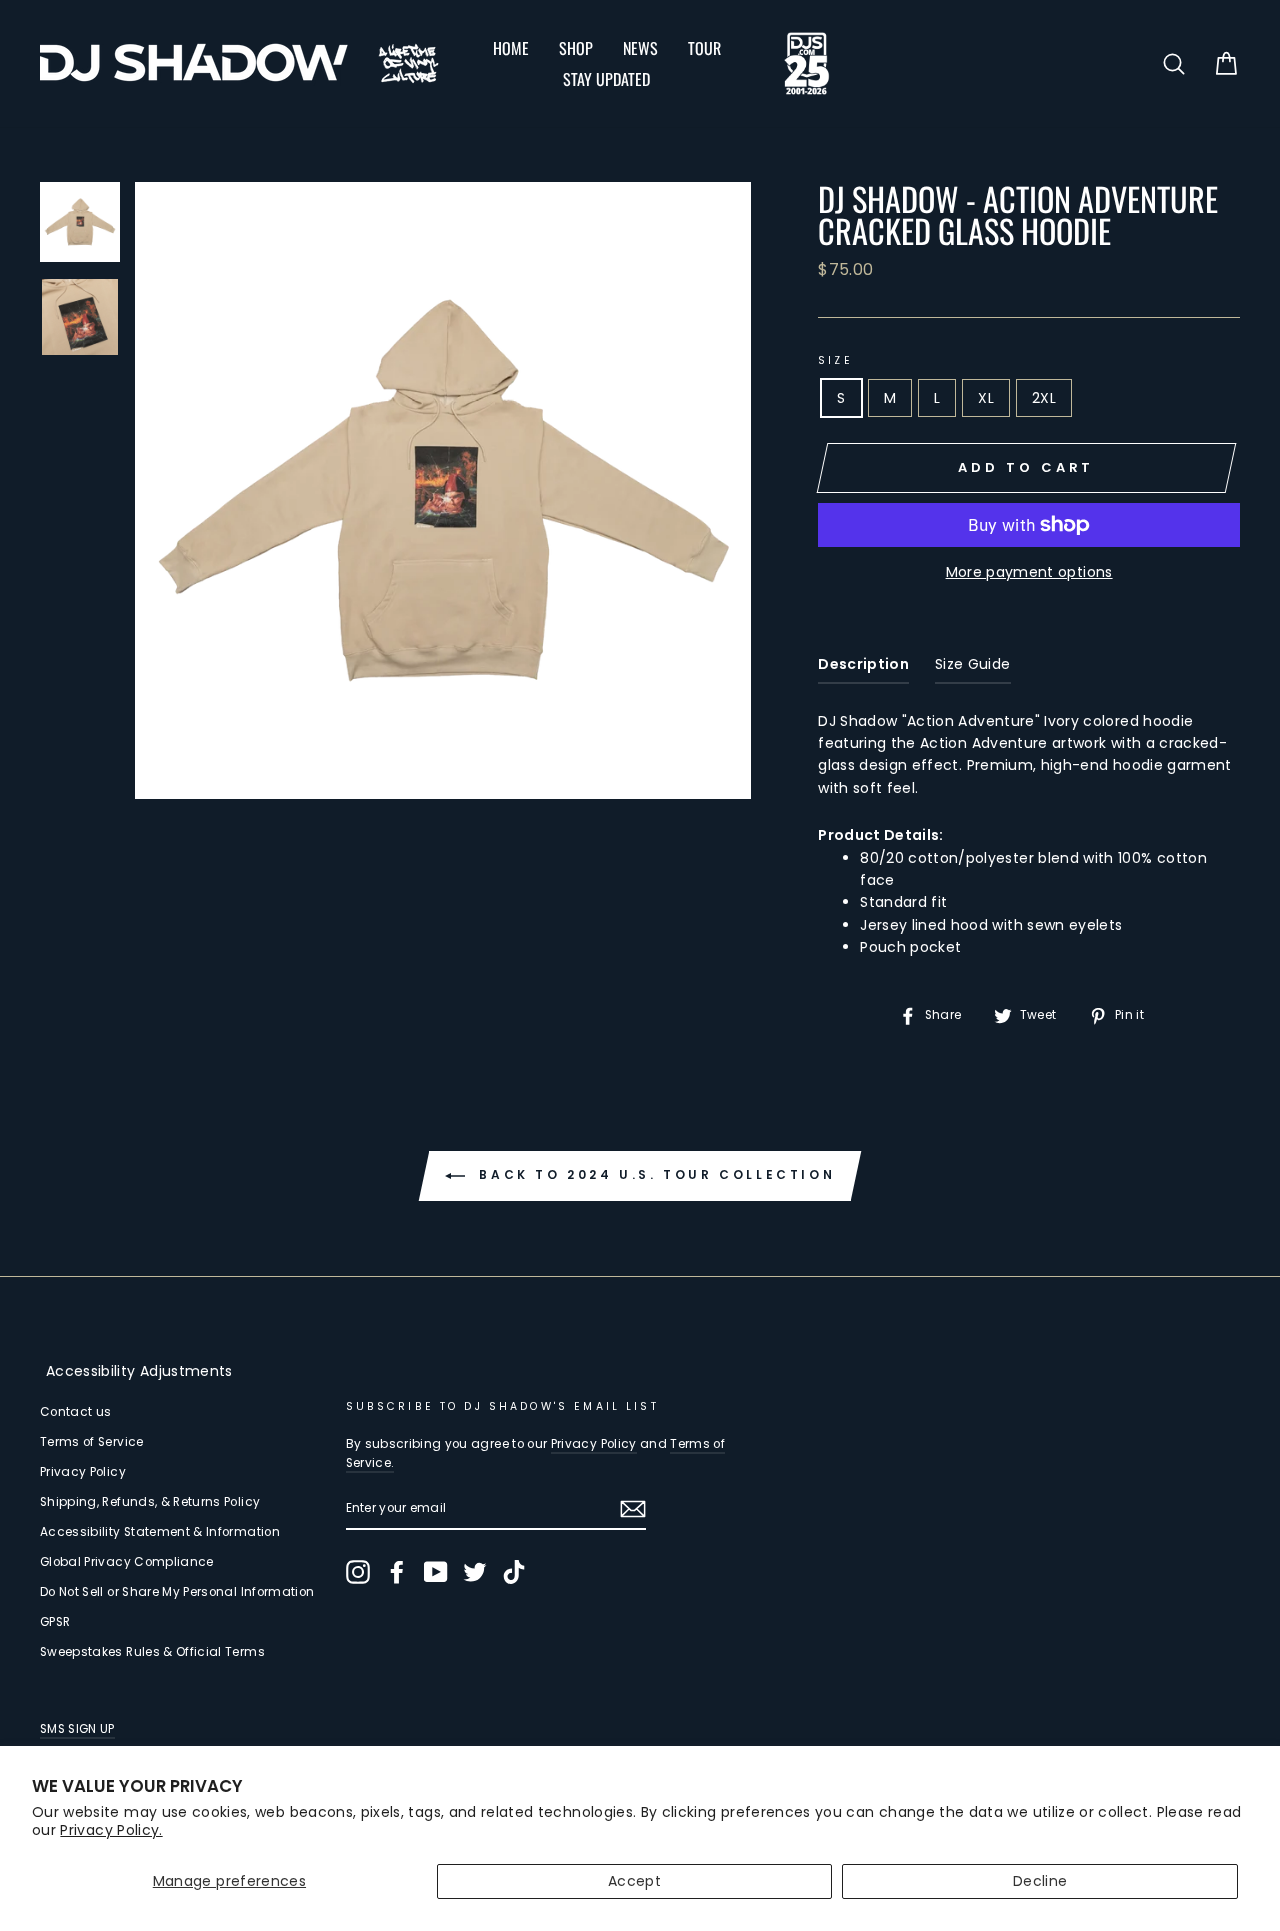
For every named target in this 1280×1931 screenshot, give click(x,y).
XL (986, 398)
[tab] (863, 668)
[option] (443, 490)
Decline (1040, 1881)
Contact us (76, 1412)
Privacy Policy (83, 1472)
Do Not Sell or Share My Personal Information (177, 1592)
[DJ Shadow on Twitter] (475, 1572)
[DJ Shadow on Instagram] (358, 1572)
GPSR (55, 1622)
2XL (1044, 398)
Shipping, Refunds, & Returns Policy (150, 1502)
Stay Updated (606, 79)
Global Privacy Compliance (127, 1562)
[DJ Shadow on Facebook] (397, 1572)
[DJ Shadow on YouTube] (436, 1572)
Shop (576, 48)
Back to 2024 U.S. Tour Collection (654, 1174)
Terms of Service (92, 1442)
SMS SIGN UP (77, 1729)
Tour (704, 48)
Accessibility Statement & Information (160, 1532)
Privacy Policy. (111, 1830)
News (640, 48)
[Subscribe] (633, 1509)
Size (835, 360)
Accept (634, 1881)
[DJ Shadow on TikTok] (514, 1572)
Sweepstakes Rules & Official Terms (152, 1652)
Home (511, 48)
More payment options (1029, 572)
